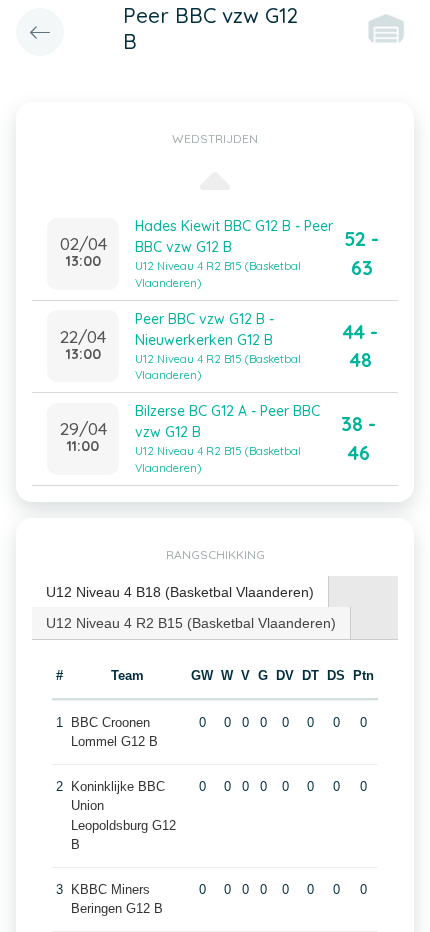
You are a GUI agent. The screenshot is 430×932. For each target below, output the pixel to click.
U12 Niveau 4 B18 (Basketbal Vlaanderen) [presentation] (180, 592)
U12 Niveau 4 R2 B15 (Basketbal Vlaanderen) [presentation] (191, 623)
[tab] (180, 592)
